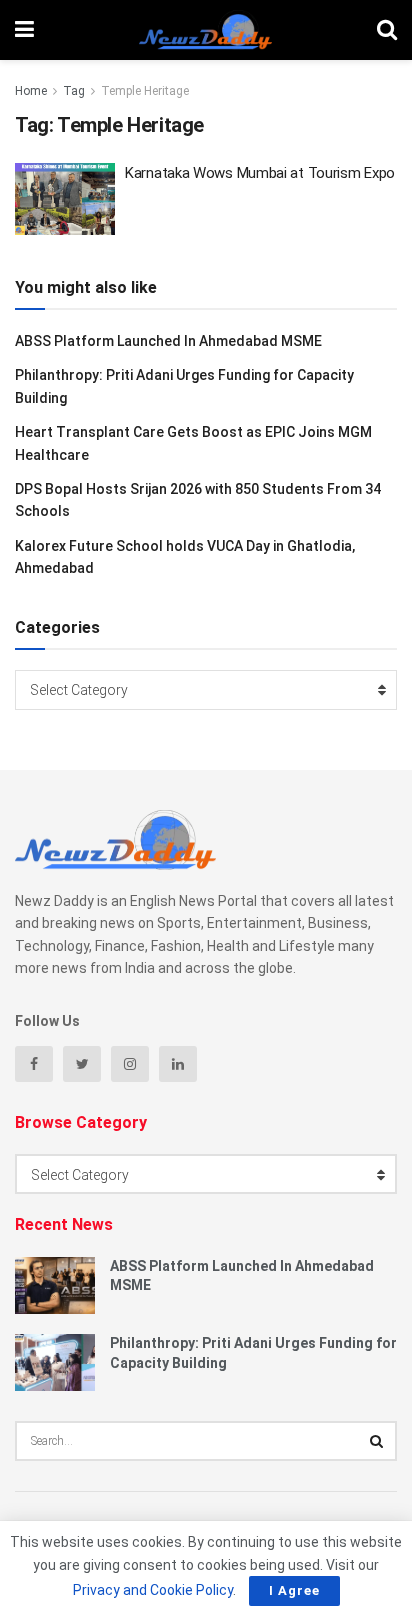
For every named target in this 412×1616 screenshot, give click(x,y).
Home (31, 91)
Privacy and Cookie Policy (153, 1590)
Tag (74, 91)
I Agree (294, 1590)
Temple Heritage (145, 91)
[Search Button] (377, 1441)
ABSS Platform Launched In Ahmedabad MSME (168, 341)
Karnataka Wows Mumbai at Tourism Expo (260, 173)
